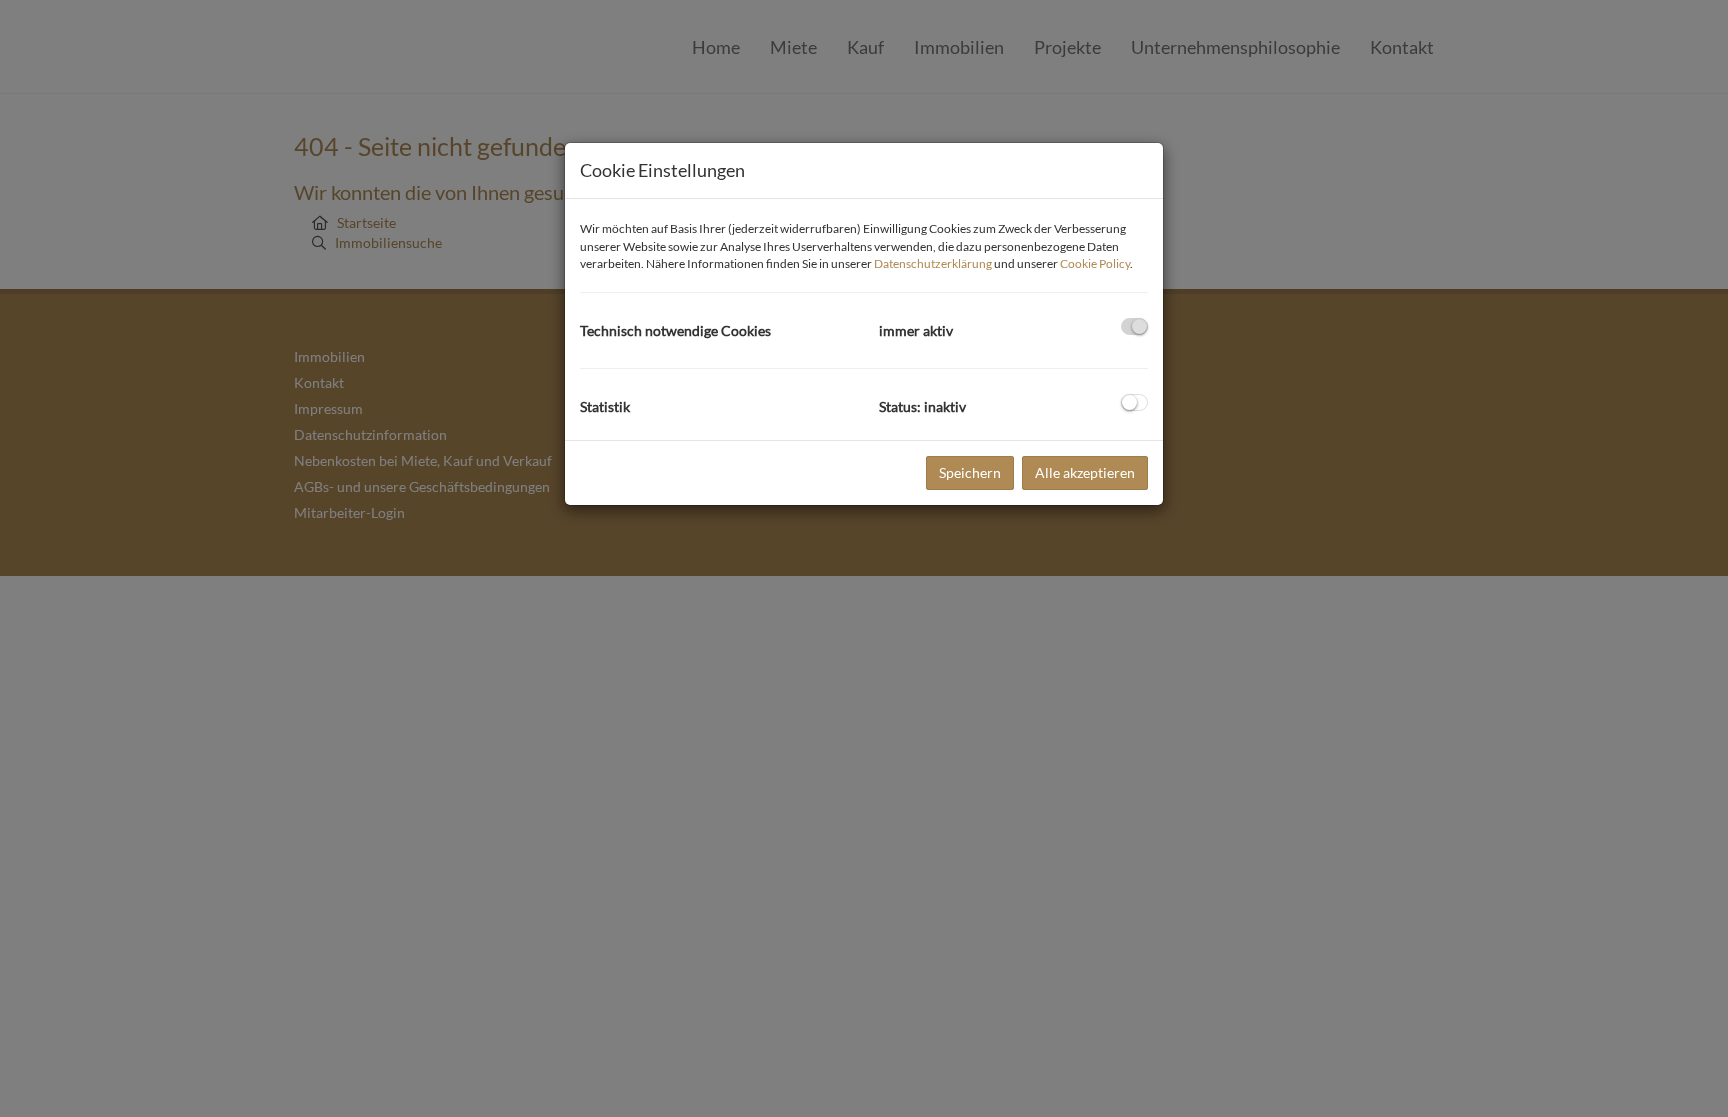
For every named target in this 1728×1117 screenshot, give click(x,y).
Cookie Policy (1095, 263)
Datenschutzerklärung (933, 263)
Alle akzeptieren (1085, 472)
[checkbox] (1134, 326)
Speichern (970, 472)
